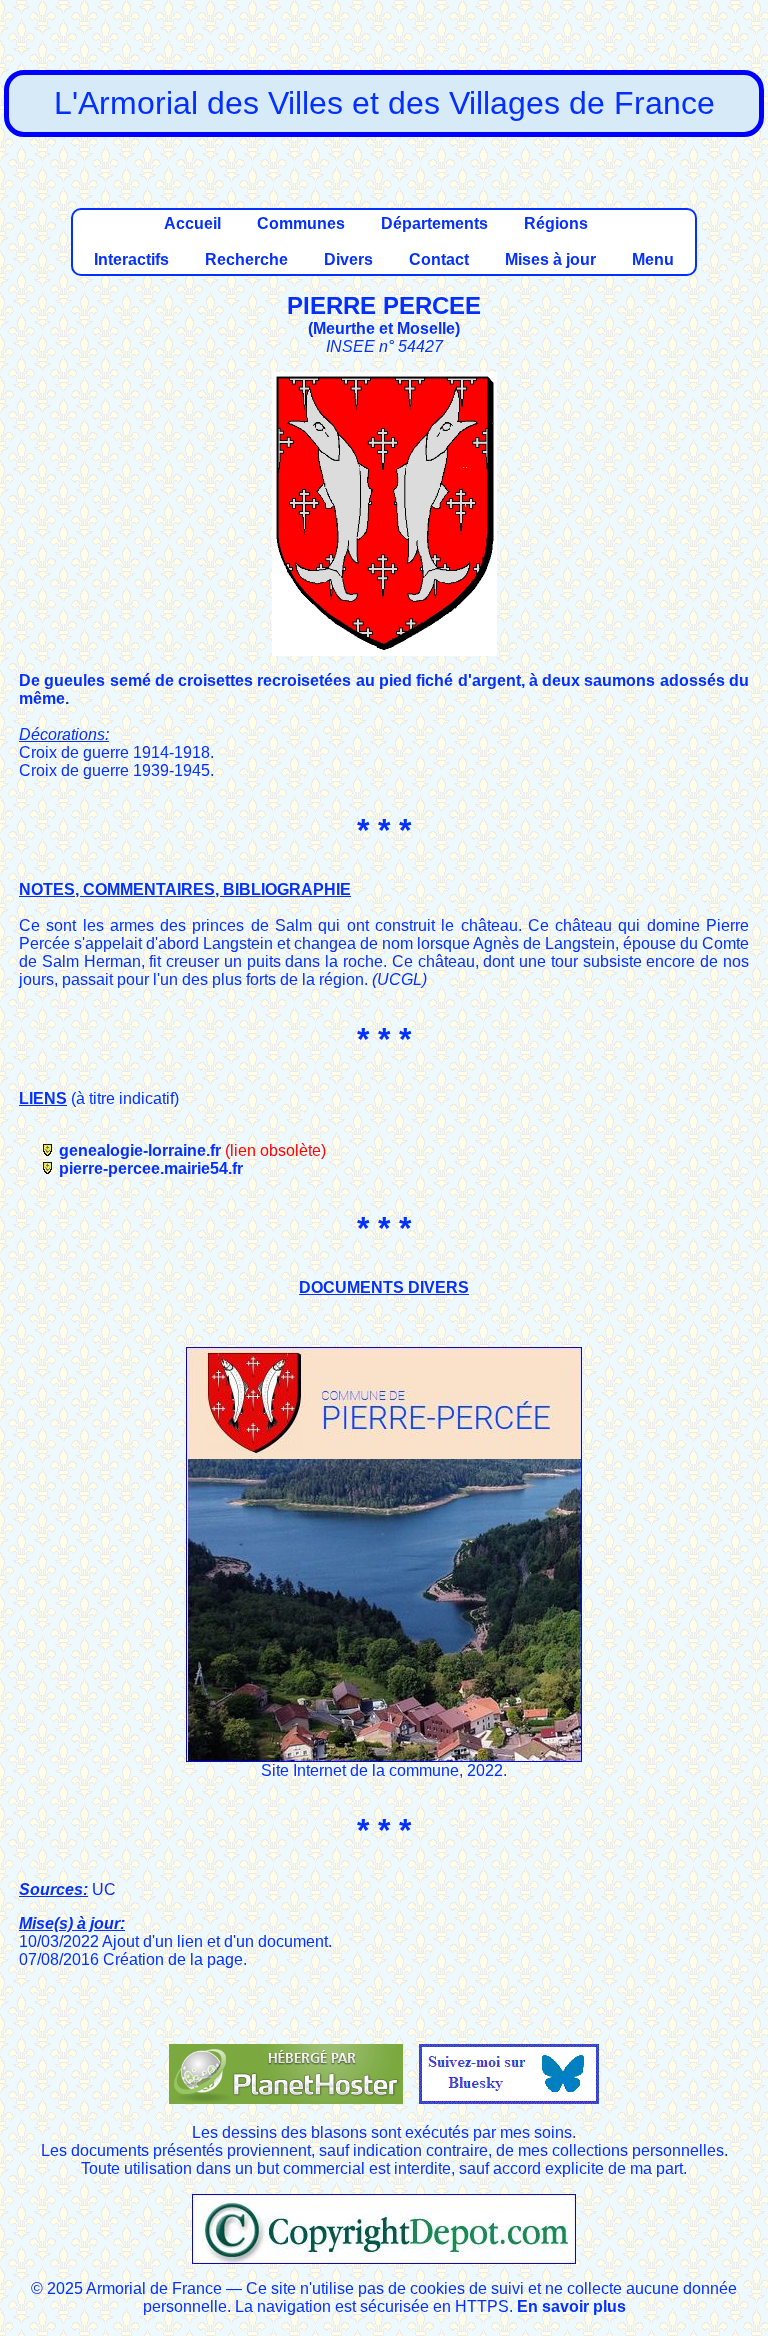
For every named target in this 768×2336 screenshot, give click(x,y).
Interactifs (131, 259)
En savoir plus (571, 2306)
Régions (556, 223)
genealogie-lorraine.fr (140, 1150)
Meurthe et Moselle (384, 328)
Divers (348, 259)
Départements (434, 223)
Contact (439, 259)
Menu (653, 259)
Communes (301, 223)
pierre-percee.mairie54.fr (151, 1168)
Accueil (192, 223)
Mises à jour (550, 259)
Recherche (246, 259)
